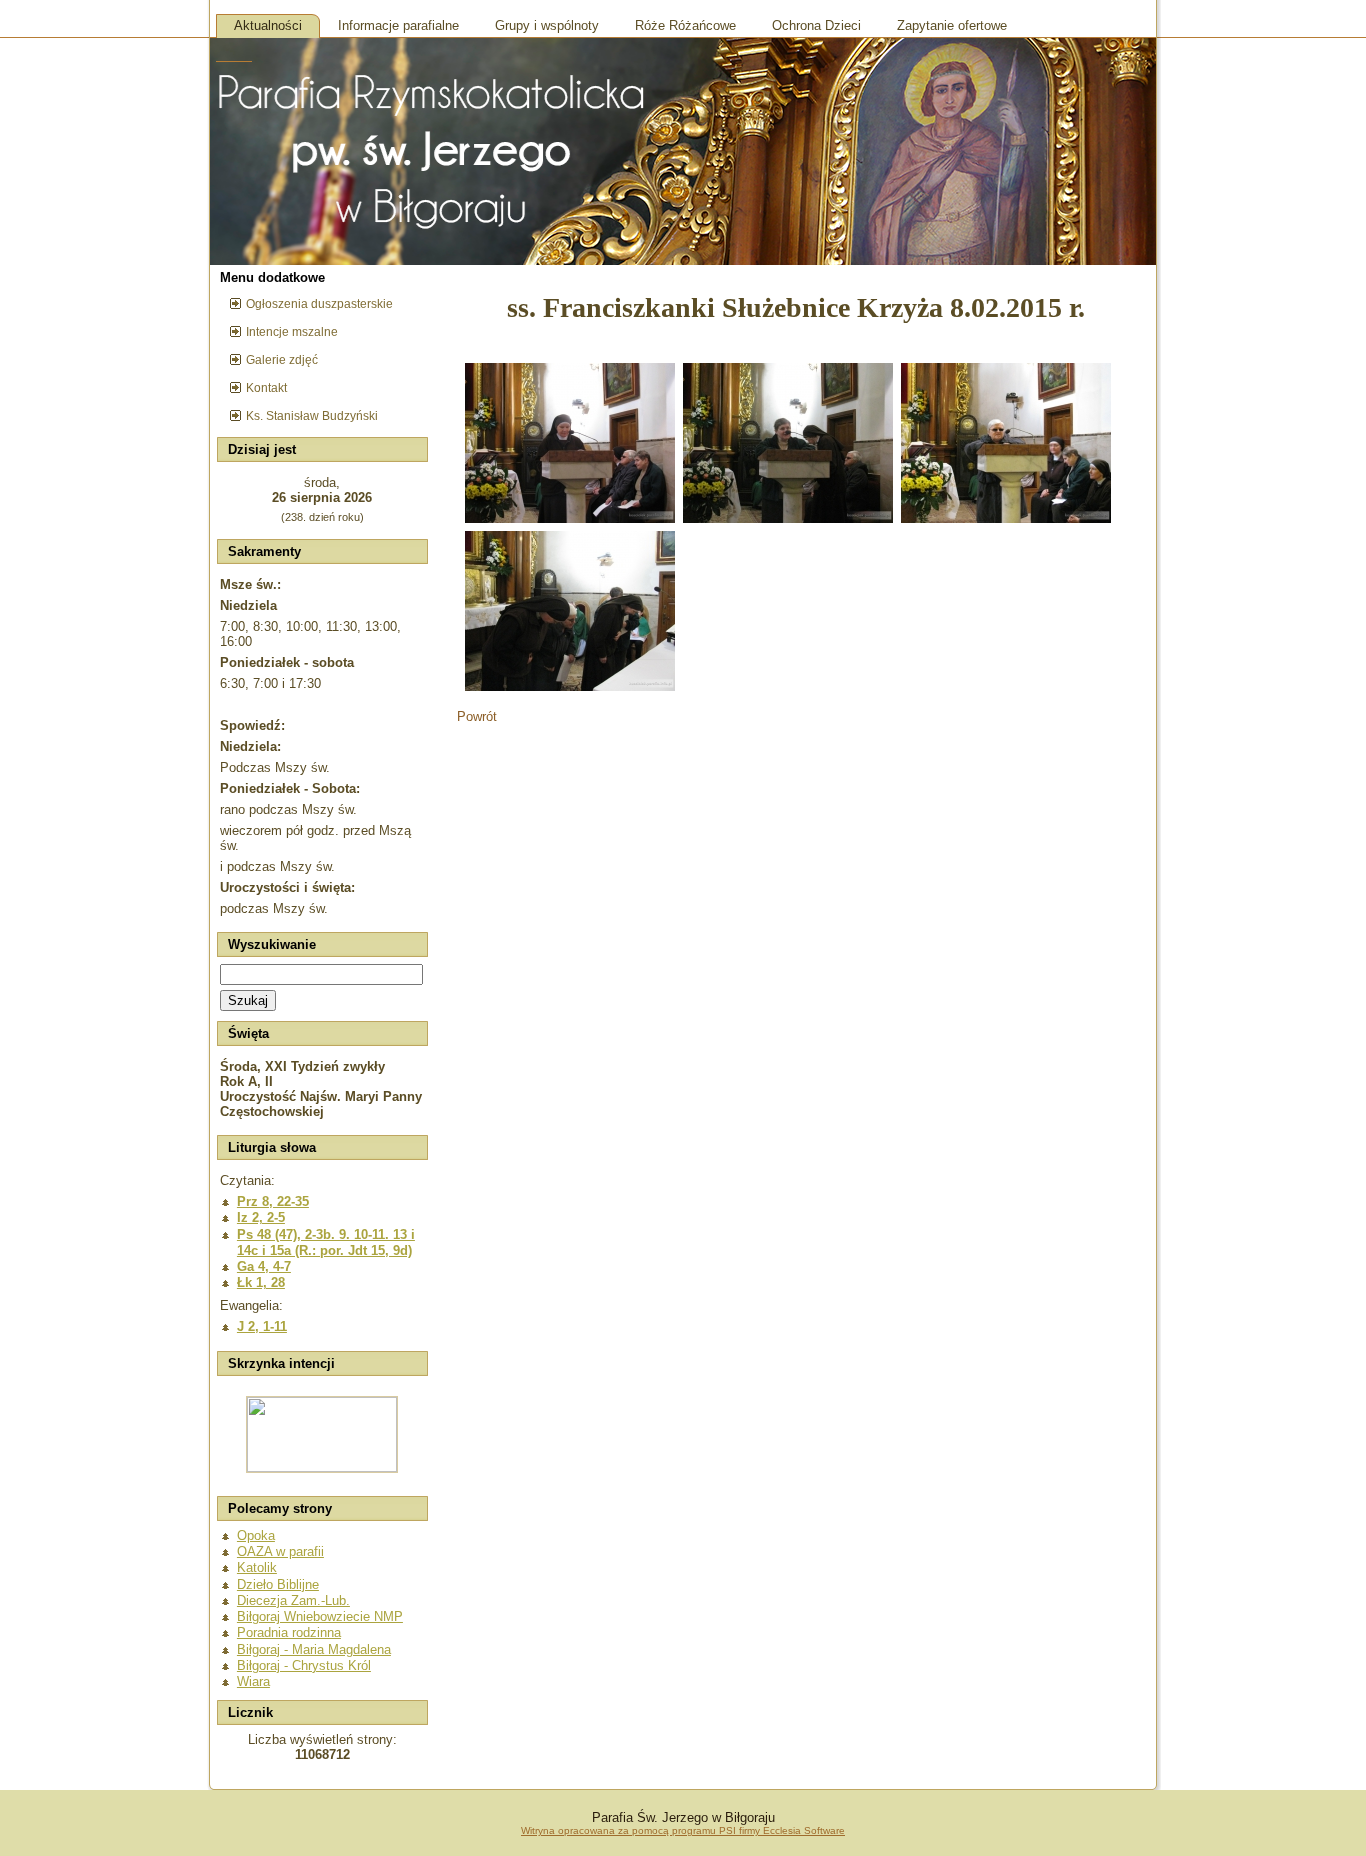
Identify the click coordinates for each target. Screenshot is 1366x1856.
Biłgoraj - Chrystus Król (304, 1665)
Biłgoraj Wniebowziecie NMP (320, 1616)
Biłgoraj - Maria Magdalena (314, 1649)
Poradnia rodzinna (289, 1632)
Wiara (253, 1681)
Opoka (256, 1535)
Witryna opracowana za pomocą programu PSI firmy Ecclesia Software (683, 1830)
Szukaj (248, 1000)
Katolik (257, 1567)
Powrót (477, 716)
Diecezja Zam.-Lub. (293, 1600)
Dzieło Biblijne (278, 1584)
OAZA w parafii (280, 1551)
